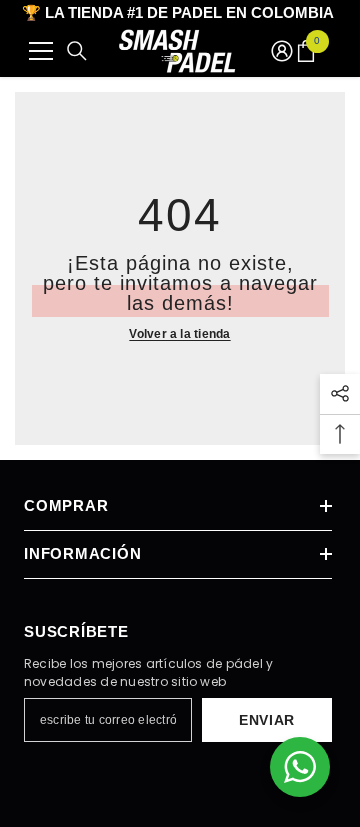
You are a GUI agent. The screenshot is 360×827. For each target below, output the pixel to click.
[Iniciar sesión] (282, 51)
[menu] (41, 51)
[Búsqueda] (77, 51)
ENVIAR (267, 720)
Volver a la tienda (179, 334)
